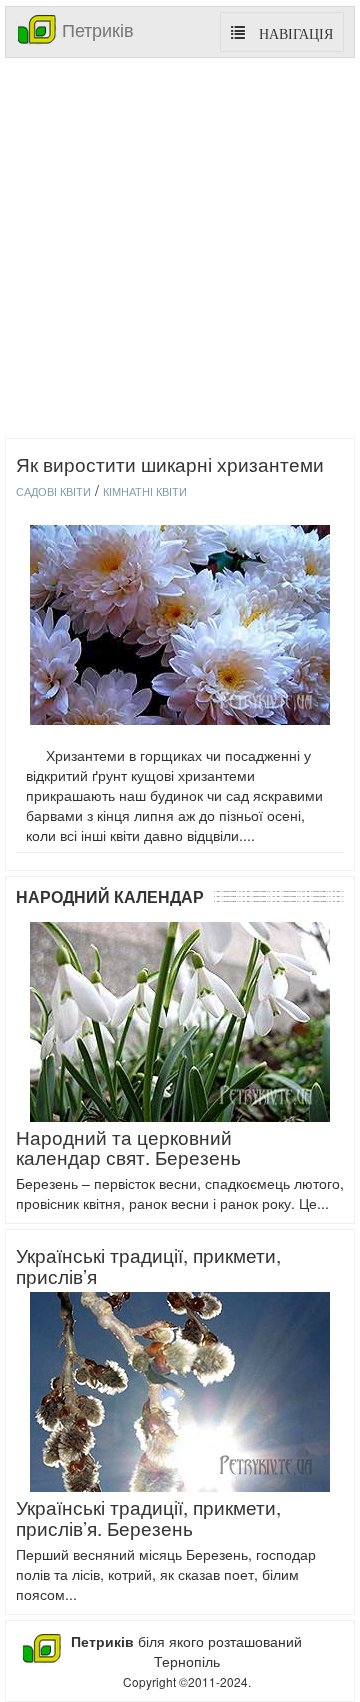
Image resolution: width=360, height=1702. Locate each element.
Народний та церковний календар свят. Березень (128, 1147)
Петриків (95, 29)
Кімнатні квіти (145, 491)
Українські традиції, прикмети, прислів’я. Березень (148, 1517)
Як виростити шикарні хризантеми (170, 463)
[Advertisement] (180, 248)
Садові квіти (53, 491)
